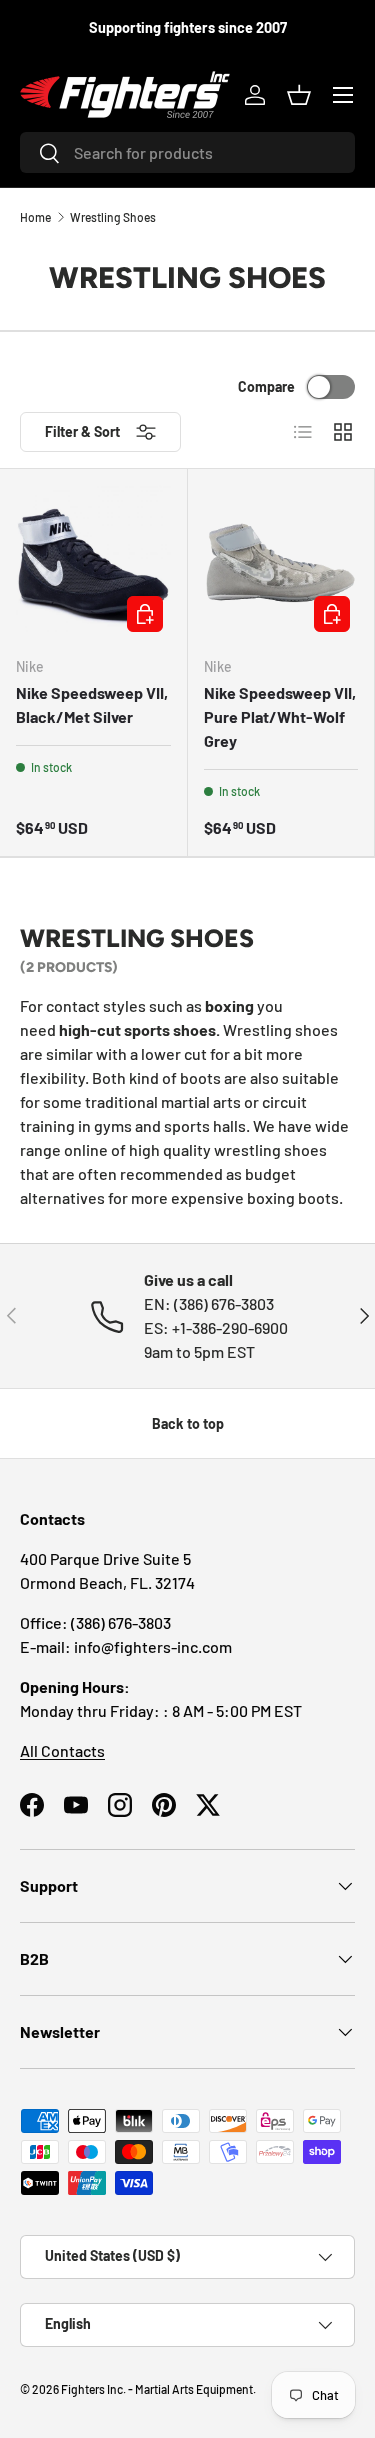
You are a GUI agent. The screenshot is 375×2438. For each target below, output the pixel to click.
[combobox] (187, 152)
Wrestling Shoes (113, 217)
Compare (266, 386)
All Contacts (62, 1750)
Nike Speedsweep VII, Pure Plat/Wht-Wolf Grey (280, 716)
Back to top (188, 1423)
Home (35, 217)
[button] (299, 95)
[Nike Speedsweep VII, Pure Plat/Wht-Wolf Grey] (281, 562)
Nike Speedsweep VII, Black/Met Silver (92, 704)
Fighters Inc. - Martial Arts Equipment (157, 2389)
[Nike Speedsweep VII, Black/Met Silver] (93, 562)
